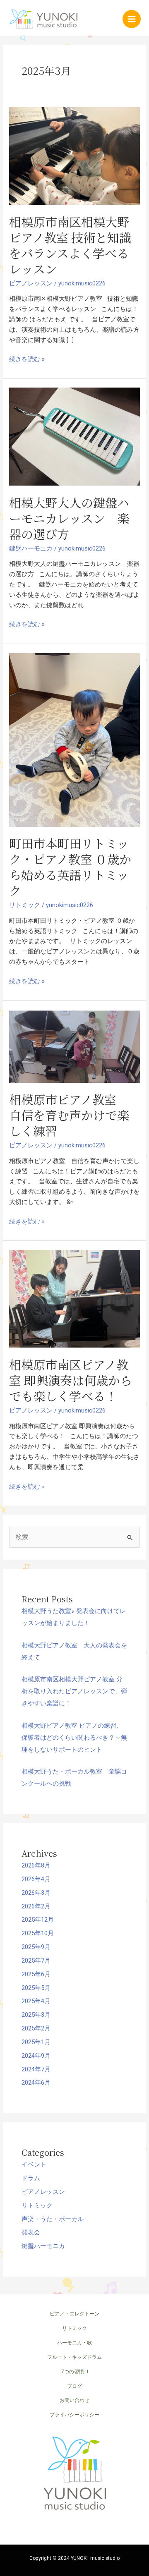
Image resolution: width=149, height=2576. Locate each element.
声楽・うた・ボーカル (53, 2219)
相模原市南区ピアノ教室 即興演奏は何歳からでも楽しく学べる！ (71, 1380)
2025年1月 (36, 2042)
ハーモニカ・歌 (74, 2343)
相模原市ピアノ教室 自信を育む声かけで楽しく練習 (69, 1115)
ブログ (74, 2386)
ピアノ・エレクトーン (74, 2314)
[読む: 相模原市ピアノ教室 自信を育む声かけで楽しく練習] (74, 1046)
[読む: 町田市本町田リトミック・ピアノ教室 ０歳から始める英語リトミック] (74, 739)
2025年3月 (36, 2015)
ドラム (31, 2178)
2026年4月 (36, 1879)
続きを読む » (27, 359)
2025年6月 (36, 1974)
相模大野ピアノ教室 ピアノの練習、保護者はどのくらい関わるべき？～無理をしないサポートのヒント (74, 1738)
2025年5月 (36, 1988)
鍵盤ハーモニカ (31, 548)
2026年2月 (36, 1906)
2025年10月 (38, 1933)
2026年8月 (36, 1865)
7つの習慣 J (75, 2372)
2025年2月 (36, 2028)
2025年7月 (36, 1961)
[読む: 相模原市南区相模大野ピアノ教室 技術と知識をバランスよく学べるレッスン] (74, 156)
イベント (34, 2164)
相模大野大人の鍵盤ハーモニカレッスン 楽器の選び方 (69, 518)
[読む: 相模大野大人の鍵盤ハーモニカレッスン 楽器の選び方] (74, 436)
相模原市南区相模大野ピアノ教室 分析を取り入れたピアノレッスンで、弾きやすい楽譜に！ (74, 1691)
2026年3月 (36, 1893)
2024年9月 (36, 2056)
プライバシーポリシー (74, 2415)
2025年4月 (36, 2001)
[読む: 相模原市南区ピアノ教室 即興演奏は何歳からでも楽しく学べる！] (74, 1298)
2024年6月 (36, 2083)
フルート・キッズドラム (74, 2357)
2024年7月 (36, 2069)
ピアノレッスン (31, 283)
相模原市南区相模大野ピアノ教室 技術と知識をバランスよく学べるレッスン (70, 245)
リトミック (25, 905)
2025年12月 (38, 1920)
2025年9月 (36, 1947)
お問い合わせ (74, 2400)
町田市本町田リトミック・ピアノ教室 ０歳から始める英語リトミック (70, 867)
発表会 (31, 2232)
